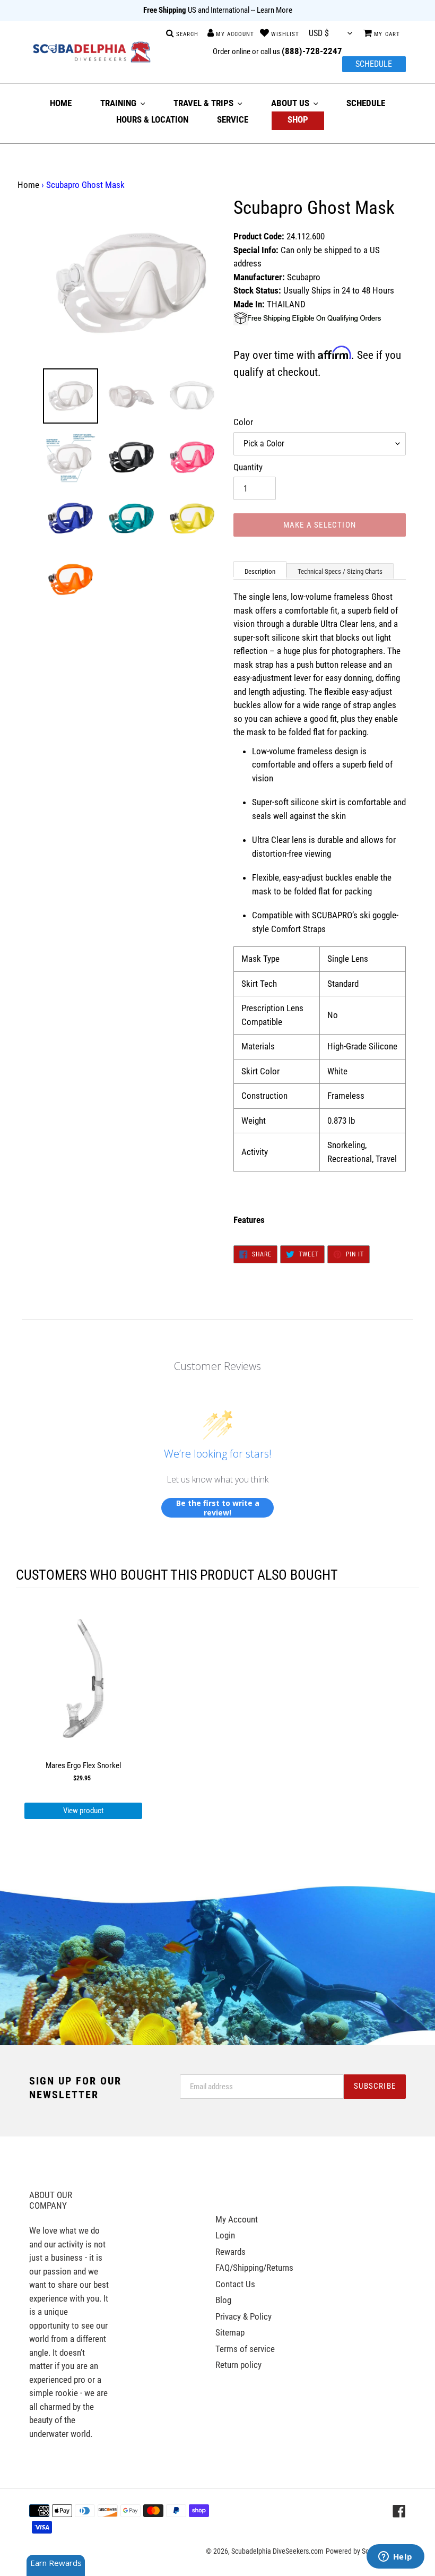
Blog (223, 2300)
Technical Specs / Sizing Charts (340, 571)
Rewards (230, 2252)
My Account (237, 2219)
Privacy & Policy (243, 2316)
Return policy (238, 2365)
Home (28, 185)
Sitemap (230, 2332)
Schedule (374, 64)
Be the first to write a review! (218, 1508)
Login (225, 2235)
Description (260, 571)
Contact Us (235, 2284)
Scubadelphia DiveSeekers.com (277, 2551)
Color (243, 422)
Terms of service (245, 2349)
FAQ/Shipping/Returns (254, 2268)
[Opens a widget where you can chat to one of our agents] (395, 2557)
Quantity (248, 467)
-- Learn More (272, 10)
